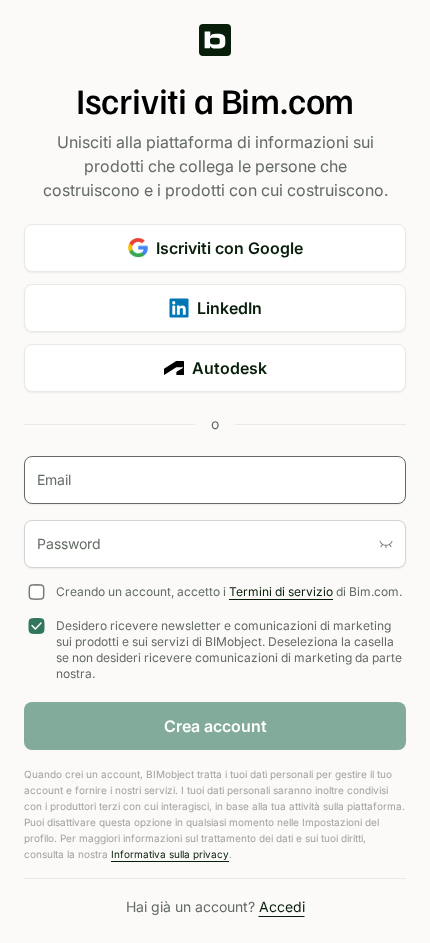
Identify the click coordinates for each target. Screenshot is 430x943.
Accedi (282, 906)
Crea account (215, 726)
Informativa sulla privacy (170, 854)
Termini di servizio (281, 591)
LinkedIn (229, 308)
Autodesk (229, 368)
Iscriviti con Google (229, 248)
